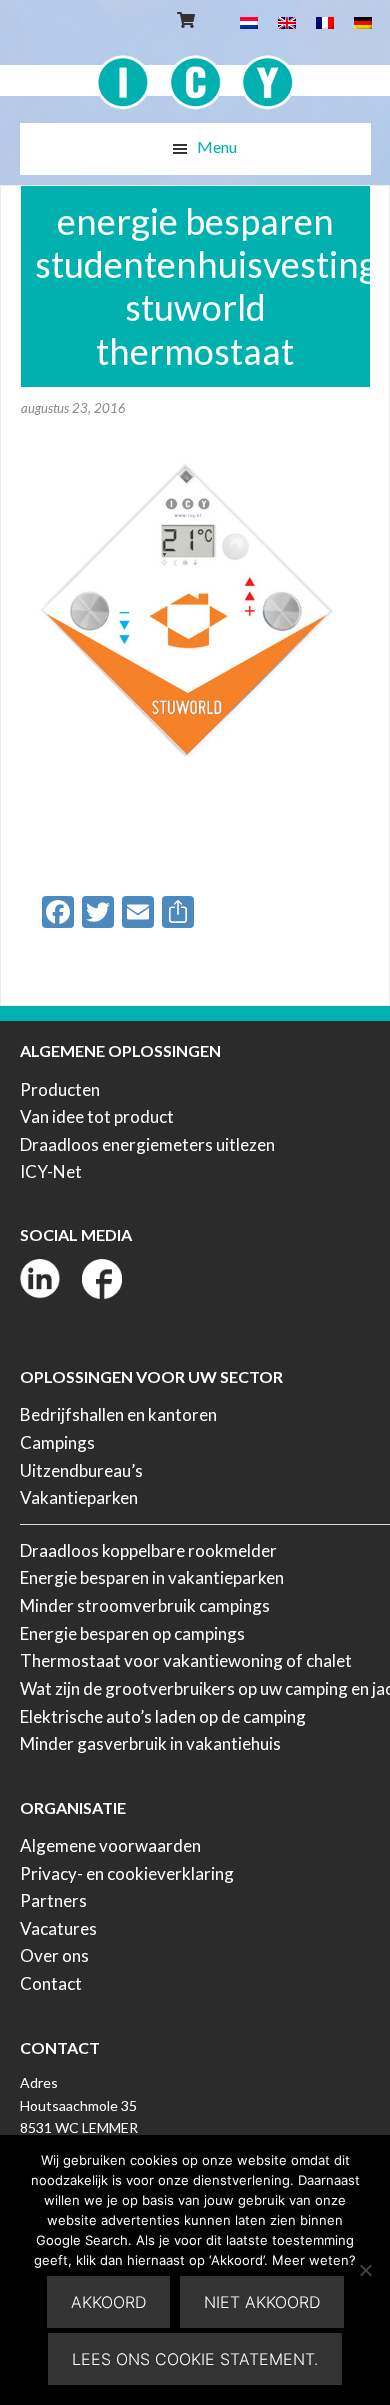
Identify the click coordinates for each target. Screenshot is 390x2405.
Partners (53, 1900)
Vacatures (58, 1928)
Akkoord (108, 2302)
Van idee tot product (97, 1116)
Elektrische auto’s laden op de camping (163, 1716)
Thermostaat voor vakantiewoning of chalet (186, 1660)
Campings (57, 1442)
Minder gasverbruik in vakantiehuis (150, 1743)
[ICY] (195, 71)
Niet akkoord (262, 2302)
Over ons (54, 1955)
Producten (60, 1089)
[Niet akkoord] (365, 2270)
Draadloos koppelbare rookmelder (148, 1550)
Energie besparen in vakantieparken (152, 1577)
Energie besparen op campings (132, 1633)
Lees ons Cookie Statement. (195, 2359)
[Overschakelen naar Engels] (287, 21)
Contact (51, 1983)
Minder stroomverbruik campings (145, 1605)
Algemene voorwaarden (110, 1845)
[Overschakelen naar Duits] (363, 21)
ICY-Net (51, 1171)
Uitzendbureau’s (81, 1470)
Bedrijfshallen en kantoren (118, 1414)
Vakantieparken (79, 1497)
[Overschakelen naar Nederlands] (249, 21)
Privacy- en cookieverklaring (127, 1873)
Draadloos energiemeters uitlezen (147, 1144)
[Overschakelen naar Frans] (325, 21)
